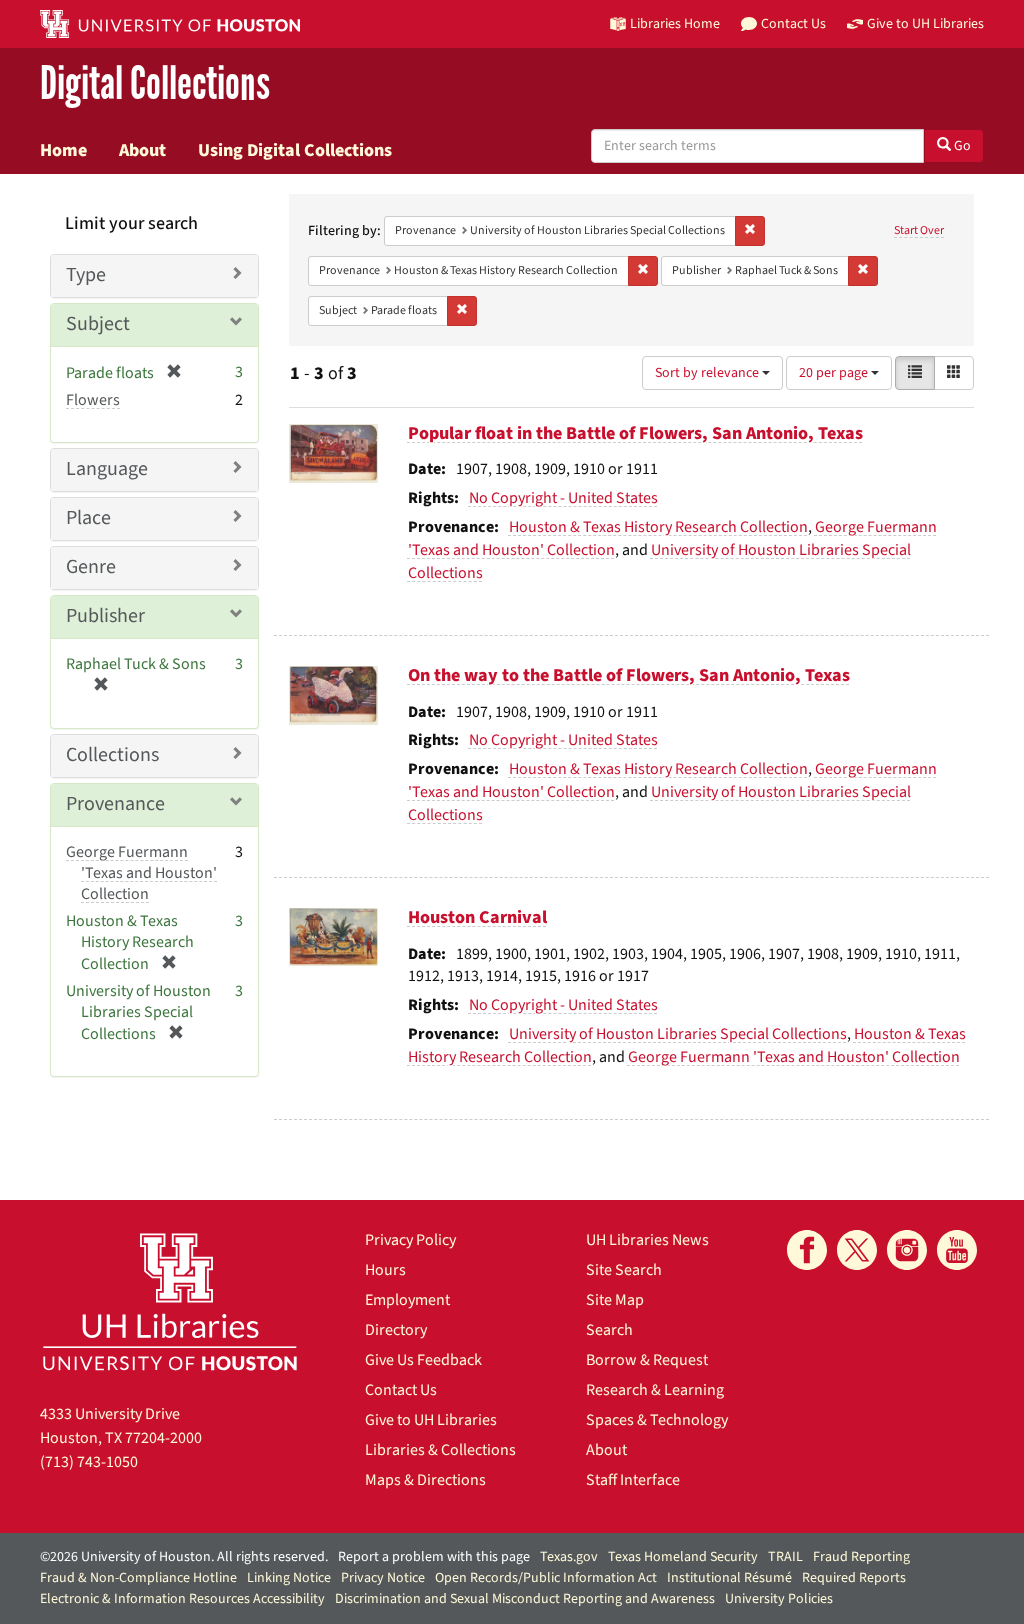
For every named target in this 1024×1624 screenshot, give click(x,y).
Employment (407, 1300)
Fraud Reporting (861, 1557)
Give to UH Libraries (431, 1420)
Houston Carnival (477, 917)
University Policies (779, 1599)
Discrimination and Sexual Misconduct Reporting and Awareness (525, 1599)
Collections (112, 755)
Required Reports (854, 1578)
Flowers (93, 400)
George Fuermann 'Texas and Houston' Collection (794, 1057)
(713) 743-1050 (89, 1462)
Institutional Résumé (729, 1578)
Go (961, 146)
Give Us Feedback (423, 1360)
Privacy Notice (383, 1578)
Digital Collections (155, 84)
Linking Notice (289, 1578)
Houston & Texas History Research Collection (658, 527)
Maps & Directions (425, 1480)
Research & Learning (655, 1390)
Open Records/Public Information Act (546, 1578)
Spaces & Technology (657, 1420)
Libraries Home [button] (675, 23)
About (142, 150)
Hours (385, 1270)
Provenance (115, 804)
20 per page (835, 373)
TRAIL (785, 1557)
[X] (857, 1250)
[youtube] (957, 1250)
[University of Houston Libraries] (170, 1301)
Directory (396, 1330)
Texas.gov (569, 1557)
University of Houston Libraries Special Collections (678, 1034)
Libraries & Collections (440, 1450)
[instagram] (907, 1250)
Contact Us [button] (793, 23)
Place (88, 518)
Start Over (919, 230)
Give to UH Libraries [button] (925, 23)
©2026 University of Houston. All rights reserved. (184, 1557)
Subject (98, 324)
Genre (91, 567)
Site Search (624, 1270)
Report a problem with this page (434, 1557)
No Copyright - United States (563, 498)
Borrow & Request (647, 1360)
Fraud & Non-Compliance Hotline (138, 1578)
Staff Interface (633, 1480)
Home (63, 150)
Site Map (615, 1300)
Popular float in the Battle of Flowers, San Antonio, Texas (635, 433)
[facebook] (807, 1250)
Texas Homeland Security (683, 1557)
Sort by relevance (708, 373)
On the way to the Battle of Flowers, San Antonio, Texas (629, 675)
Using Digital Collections (295, 150)
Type (86, 275)
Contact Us (401, 1390)
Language (107, 469)
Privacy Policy (410, 1240)
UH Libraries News (647, 1240)
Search (609, 1330)
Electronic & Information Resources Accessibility (182, 1599)
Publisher (105, 616)
